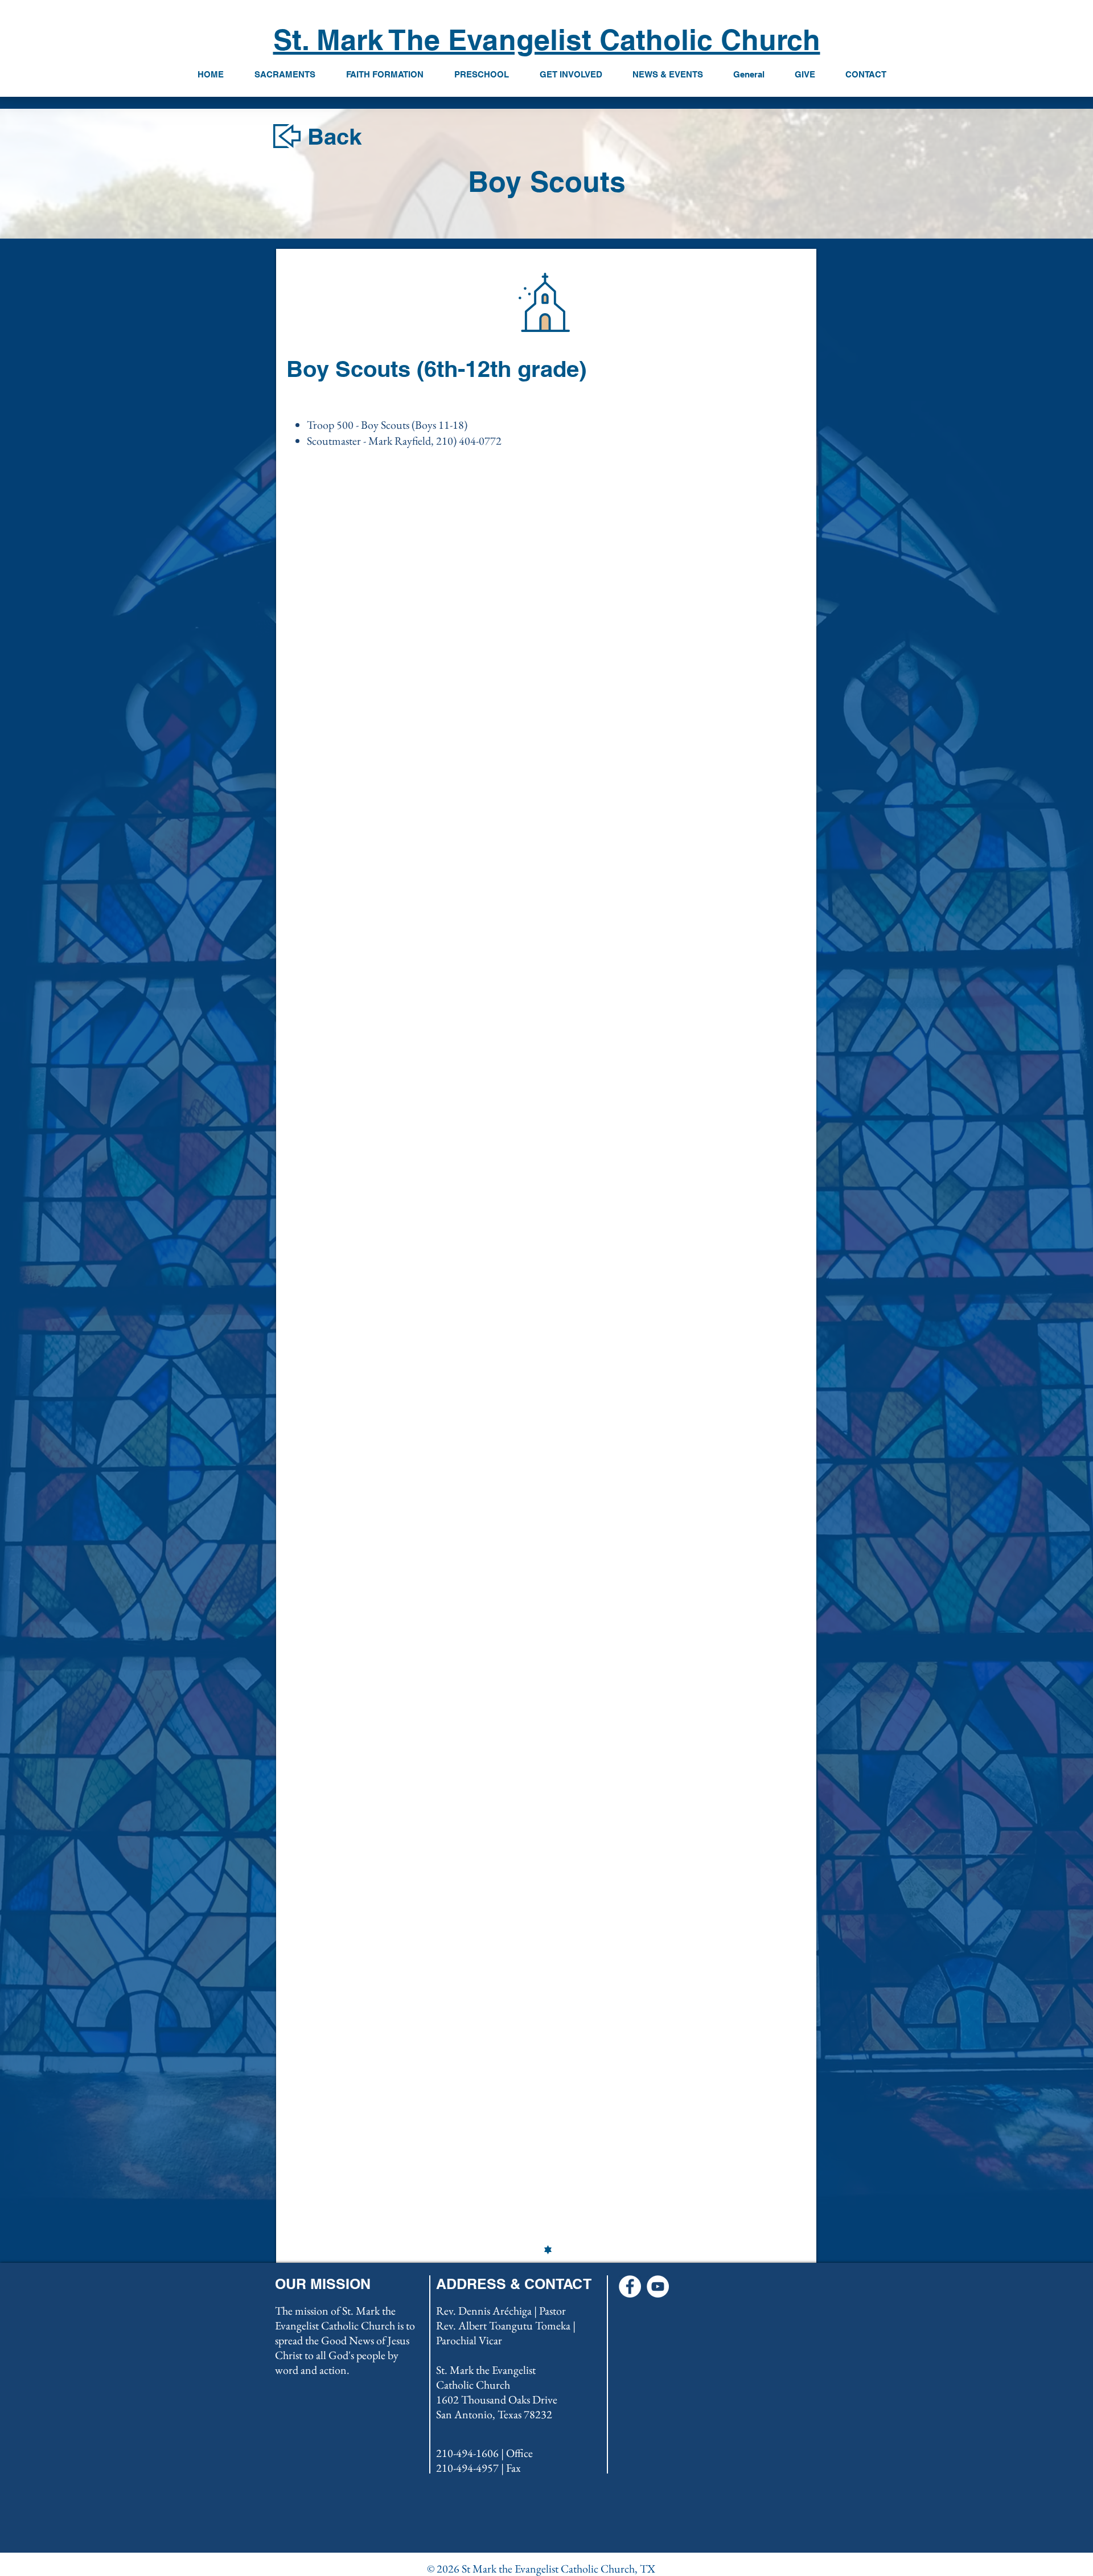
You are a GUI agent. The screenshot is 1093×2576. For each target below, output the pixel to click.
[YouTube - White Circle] (658, 2286)
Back (334, 136)
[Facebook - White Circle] (630, 2286)
